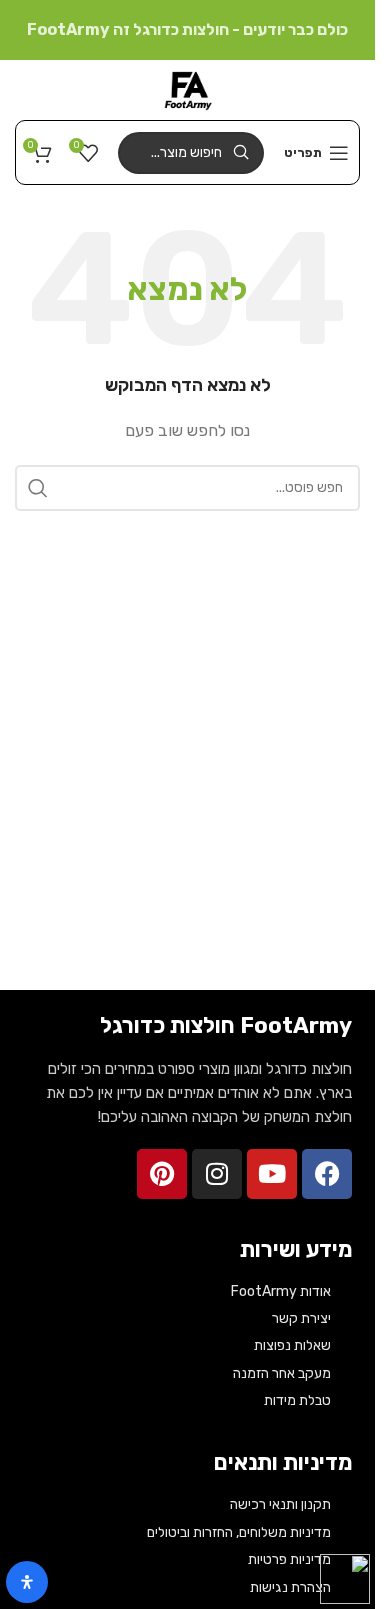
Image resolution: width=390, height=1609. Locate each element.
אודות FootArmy (281, 1291)
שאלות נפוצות (292, 1345)
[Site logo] (188, 89)
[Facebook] (327, 1174)
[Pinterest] (162, 1174)
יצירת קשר (301, 1318)
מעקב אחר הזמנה (282, 1373)
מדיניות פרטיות (289, 1559)
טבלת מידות (297, 1400)
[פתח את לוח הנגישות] (27, 1582)
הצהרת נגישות (290, 1587)
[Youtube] (272, 1174)
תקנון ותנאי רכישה (280, 1504)
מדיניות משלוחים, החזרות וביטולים (239, 1532)
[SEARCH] (38, 488)
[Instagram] (217, 1174)
